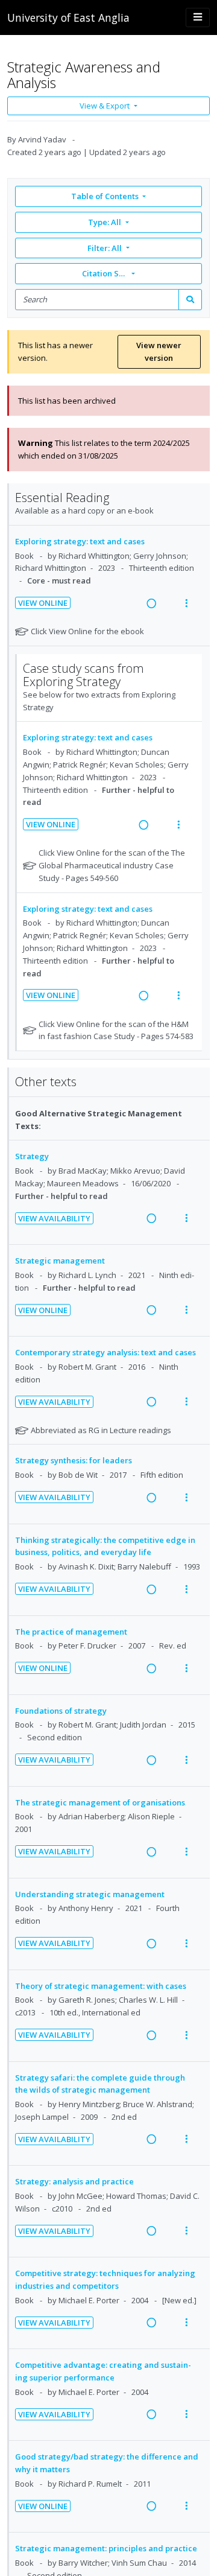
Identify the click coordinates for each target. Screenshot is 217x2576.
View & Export (105, 106)
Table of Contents (105, 196)
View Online (43, 603)
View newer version (159, 351)
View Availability (54, 1218)
